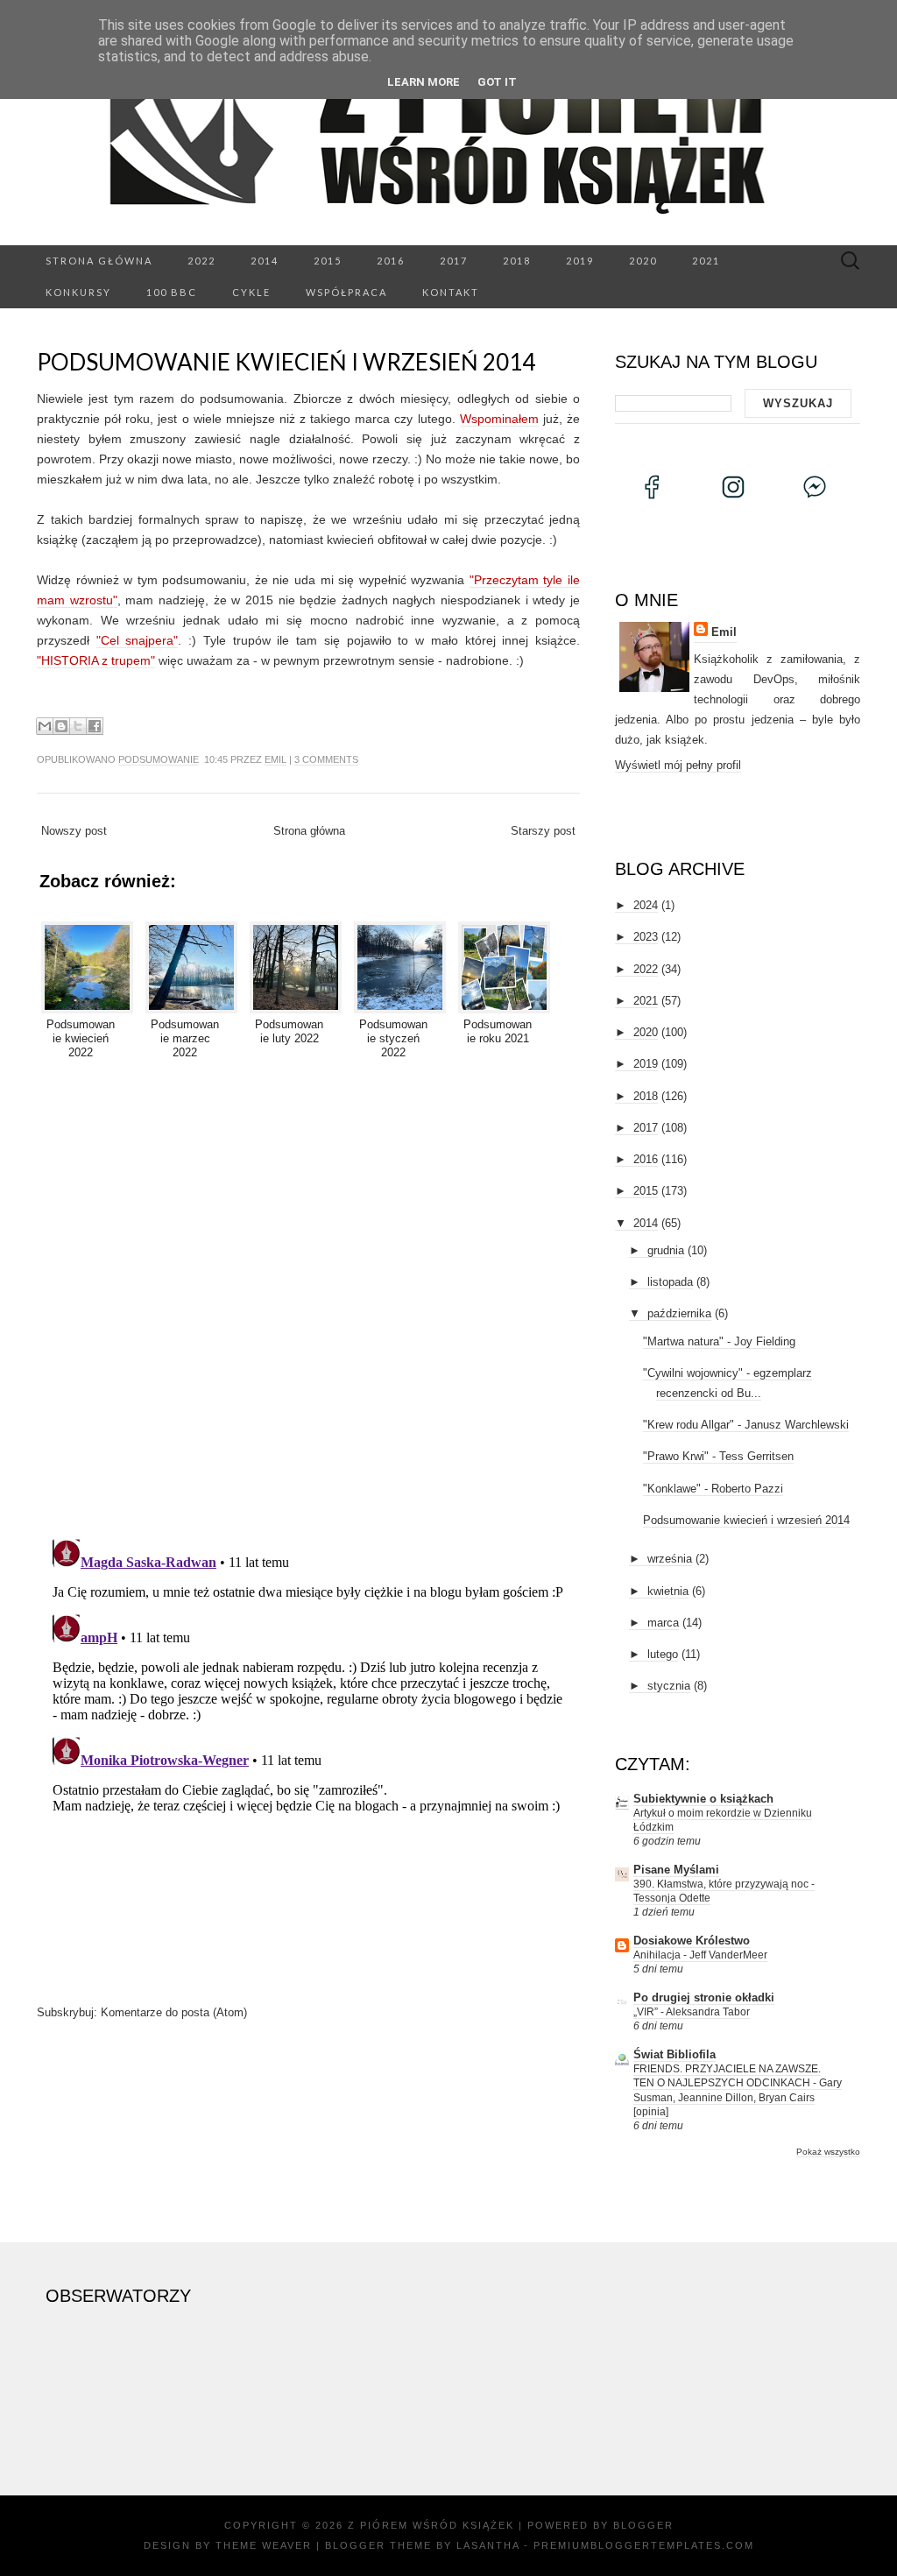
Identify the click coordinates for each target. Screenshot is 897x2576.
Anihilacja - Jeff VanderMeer (700, 1955)
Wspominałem (499, 419)
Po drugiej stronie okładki (704, 1997)
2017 (454, 261)
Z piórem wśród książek (431, 2525)
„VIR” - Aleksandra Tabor (692, 2012)
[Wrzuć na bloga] (61, 726)
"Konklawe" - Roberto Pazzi (713, 1489)
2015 (328, 261)
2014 (265, 261)
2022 (201, 261)
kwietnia (668, 1591)
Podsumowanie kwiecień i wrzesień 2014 (286, 362)
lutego (663, 1654)
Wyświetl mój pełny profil (678, 765)
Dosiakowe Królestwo (692, 1941)
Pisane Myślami (676, 1870)
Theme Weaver (264, 2545)
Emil (275, 759)
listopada (670, 1282)
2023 (646, 937)
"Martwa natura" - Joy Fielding (719, 1341)
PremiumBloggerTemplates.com (644, 2545)
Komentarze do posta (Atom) (174, 2012)
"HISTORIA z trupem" (96, 660)
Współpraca (346, 292)
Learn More (424, 82)
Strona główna (99, 261)
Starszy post (543, 831)
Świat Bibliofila (675, 2054)
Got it (497, 82)
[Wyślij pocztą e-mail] (45, 726)
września (670, 1559)
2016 (391, 261)
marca (663, 1623)
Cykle (251, 292)
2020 (643, 261)
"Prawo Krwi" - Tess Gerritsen (718, 1456)
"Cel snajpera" (138, 640)
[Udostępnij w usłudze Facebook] (95, 726)
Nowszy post (74, 831)
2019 (580, 261)
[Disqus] (308, 1296)
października (679, 1313)
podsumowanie (159, 759)
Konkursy (78, 292)
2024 (646, 905)
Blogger (643, 2525)
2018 (517, 261)
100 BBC (172, 292)
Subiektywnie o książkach (703, 1799)
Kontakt (451, 292)
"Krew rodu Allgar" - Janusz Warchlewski (746, 1425)
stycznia (669, 1686)
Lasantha (488, 2545)
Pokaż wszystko (828, 2152)
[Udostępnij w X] (78, 726)
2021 (706, 261)
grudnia (666, 1250)
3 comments (326, 759)
